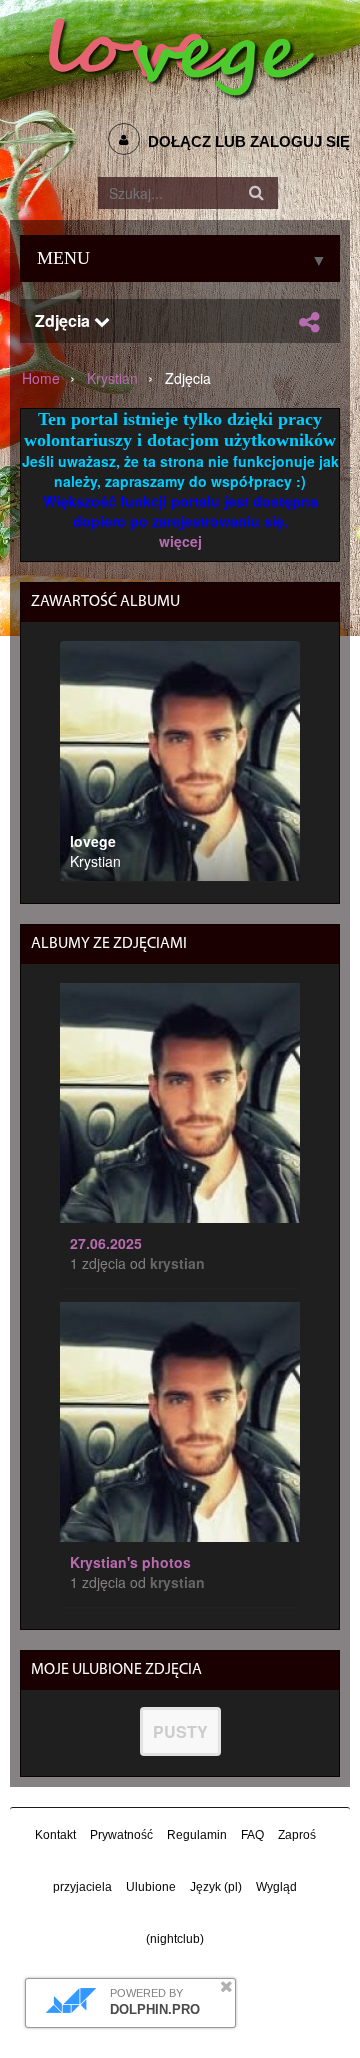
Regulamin (197, 1835)
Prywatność (121, 1835)
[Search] (257, 193)
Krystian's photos (130, 1562)
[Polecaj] (309, 322)
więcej (180, 541)
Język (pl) (216, 1887)
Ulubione (151, 1887)
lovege (93, 841)
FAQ (252, 1835)
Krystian (112, 378)
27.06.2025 (106, 1243)
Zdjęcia (64, 320)
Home (41, 378)
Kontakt (55, 1835)
